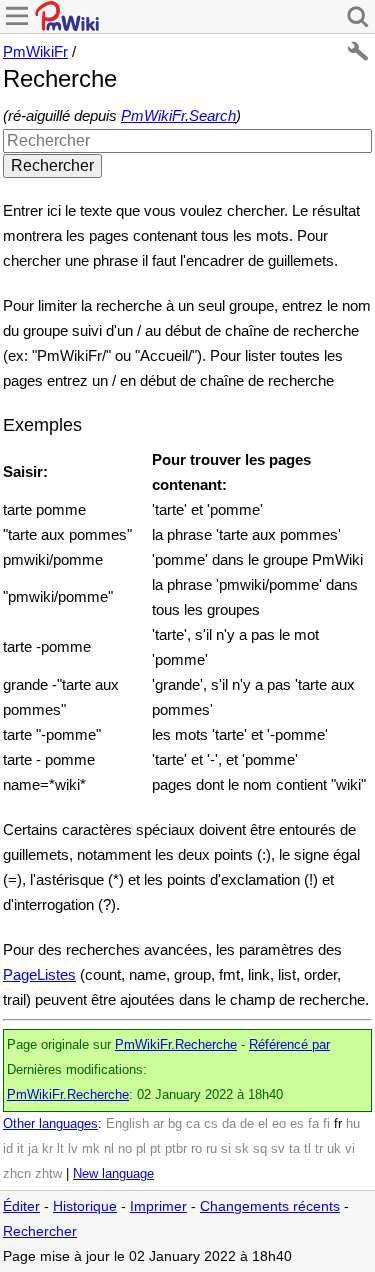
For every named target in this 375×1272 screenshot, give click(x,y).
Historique (85, 1206)
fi (326, 1124)
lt (60, 1149)
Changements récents (270, 1206)
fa (313, 1124)
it (20, 1149)
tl (307, 1149)
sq (260, 1149)
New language (113, 1174)
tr (319, 1149)
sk (242, 1149)
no (125, 1149)
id (8, 1149)
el (263, 1124)
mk (91, 1149)
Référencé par (289, 1045)
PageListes (39, 974)
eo (279, 1124)
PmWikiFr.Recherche (176, 1045)
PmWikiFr (35, 51)
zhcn (17, 1174)
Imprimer (158, 1206)
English (127, 1124)
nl (109, 1149)
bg (175, 1124)
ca (193, 1124)
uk (334, 1149)
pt (155, 1149)
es (297, 1124)
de (247, 1124)
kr (47, 1149)
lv (73, 1149)
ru (211, 1149)
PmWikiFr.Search (178, 115)
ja (33, 1149)
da (229, 1124)
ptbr (176, 1149)
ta (294, 1149)
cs (211, 1124)
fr (338, 1124)
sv (278, 1149)
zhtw (48, 1174)
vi (350, 1149)
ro (196, 1149)
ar (158, 1124)
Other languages (50, 1124)
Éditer (21, 1206)
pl (141, 1149)
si (226, 1149)
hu (353, 1124)
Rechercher (40, 1231)
